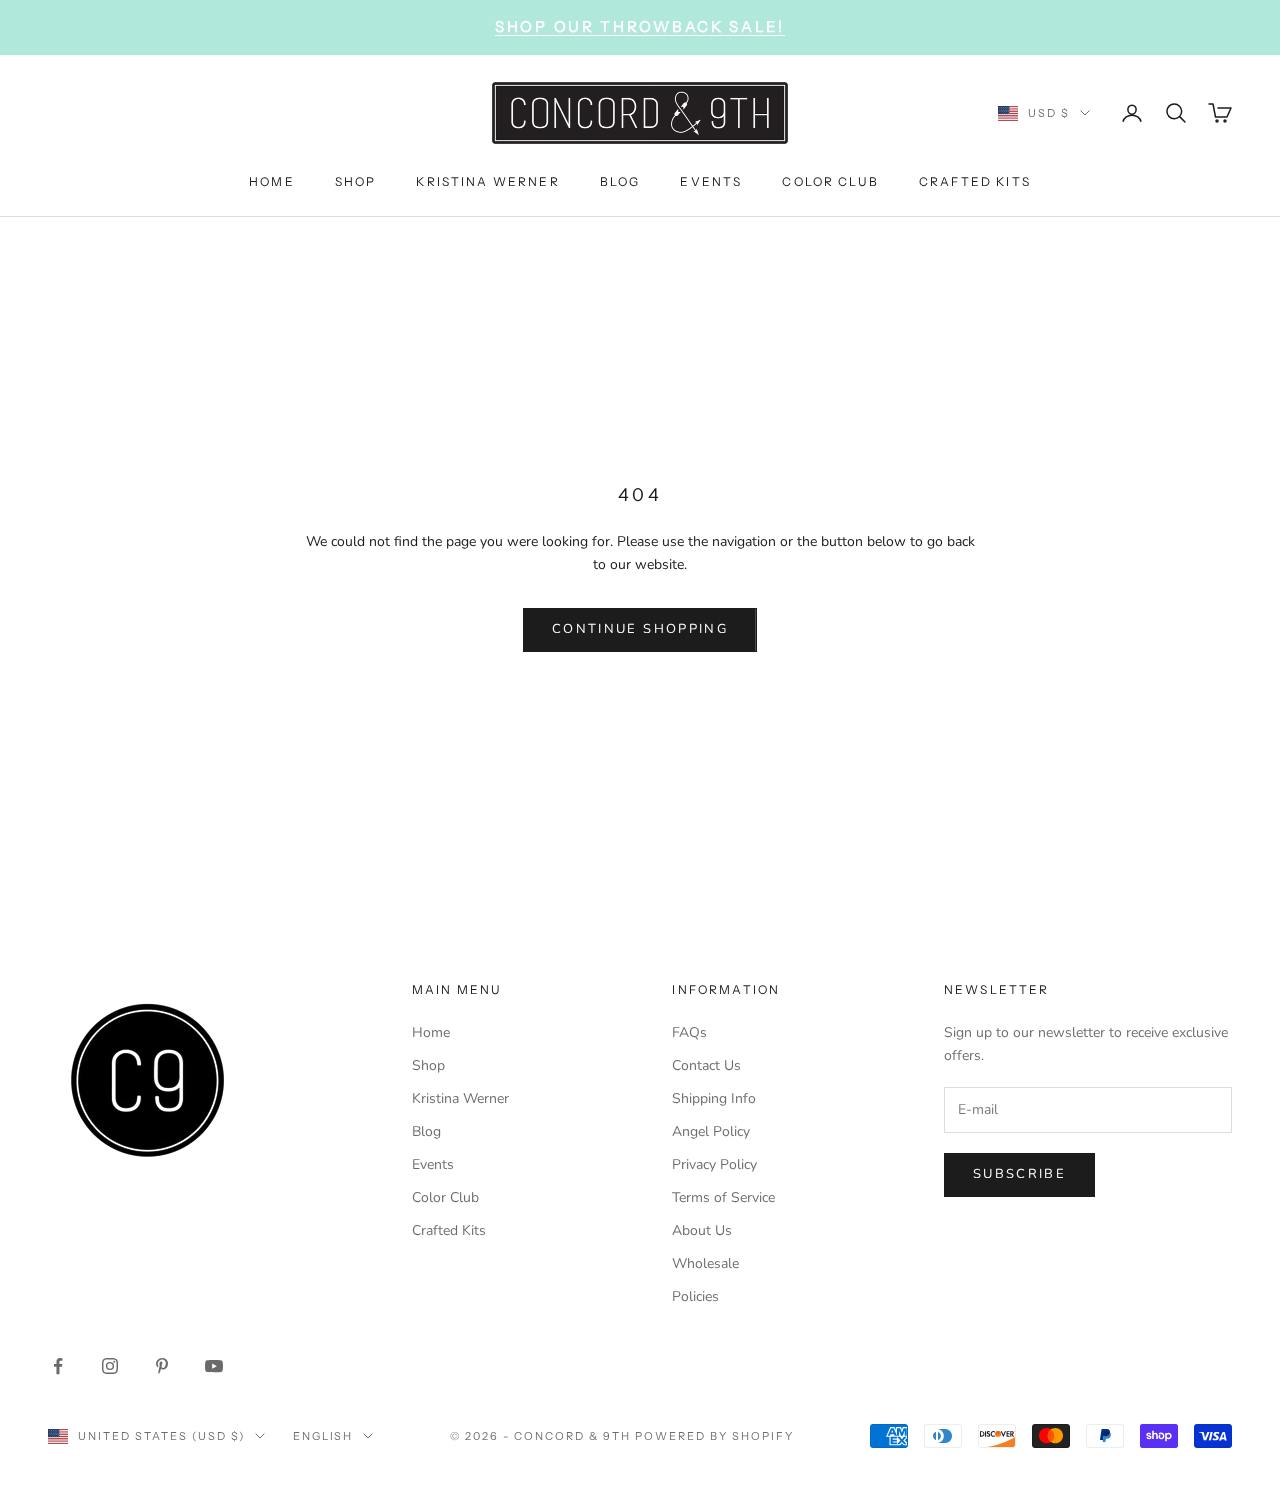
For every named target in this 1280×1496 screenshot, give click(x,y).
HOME (272, 180)
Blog (426, 1131)
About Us (702, 1230)
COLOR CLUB (830, 180)
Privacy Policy (714, 1164)
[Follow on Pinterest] (162, 1366)
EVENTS (711, 180)
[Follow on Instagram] (110, 1366)
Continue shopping (640, 629)
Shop (428, 1065)
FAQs (689, 1032)
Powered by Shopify (714, 1436)
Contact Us (706, 1065)
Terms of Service (723, 1197)
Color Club (445, 1197)
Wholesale (705, 1263)
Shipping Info (714, 1098)
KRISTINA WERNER (487, 180)
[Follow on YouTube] (214, 1366)
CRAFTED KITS (975, 180)
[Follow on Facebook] (58, 1366)
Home (431, 1032)
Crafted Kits (449, 1230)
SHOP (356, 180)
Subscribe (1019, 1174)
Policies (695, 1296)
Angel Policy (711, 1131)
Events (433, 1164)
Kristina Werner (460, 1098)
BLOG (620, 180)
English (323, 1436)
